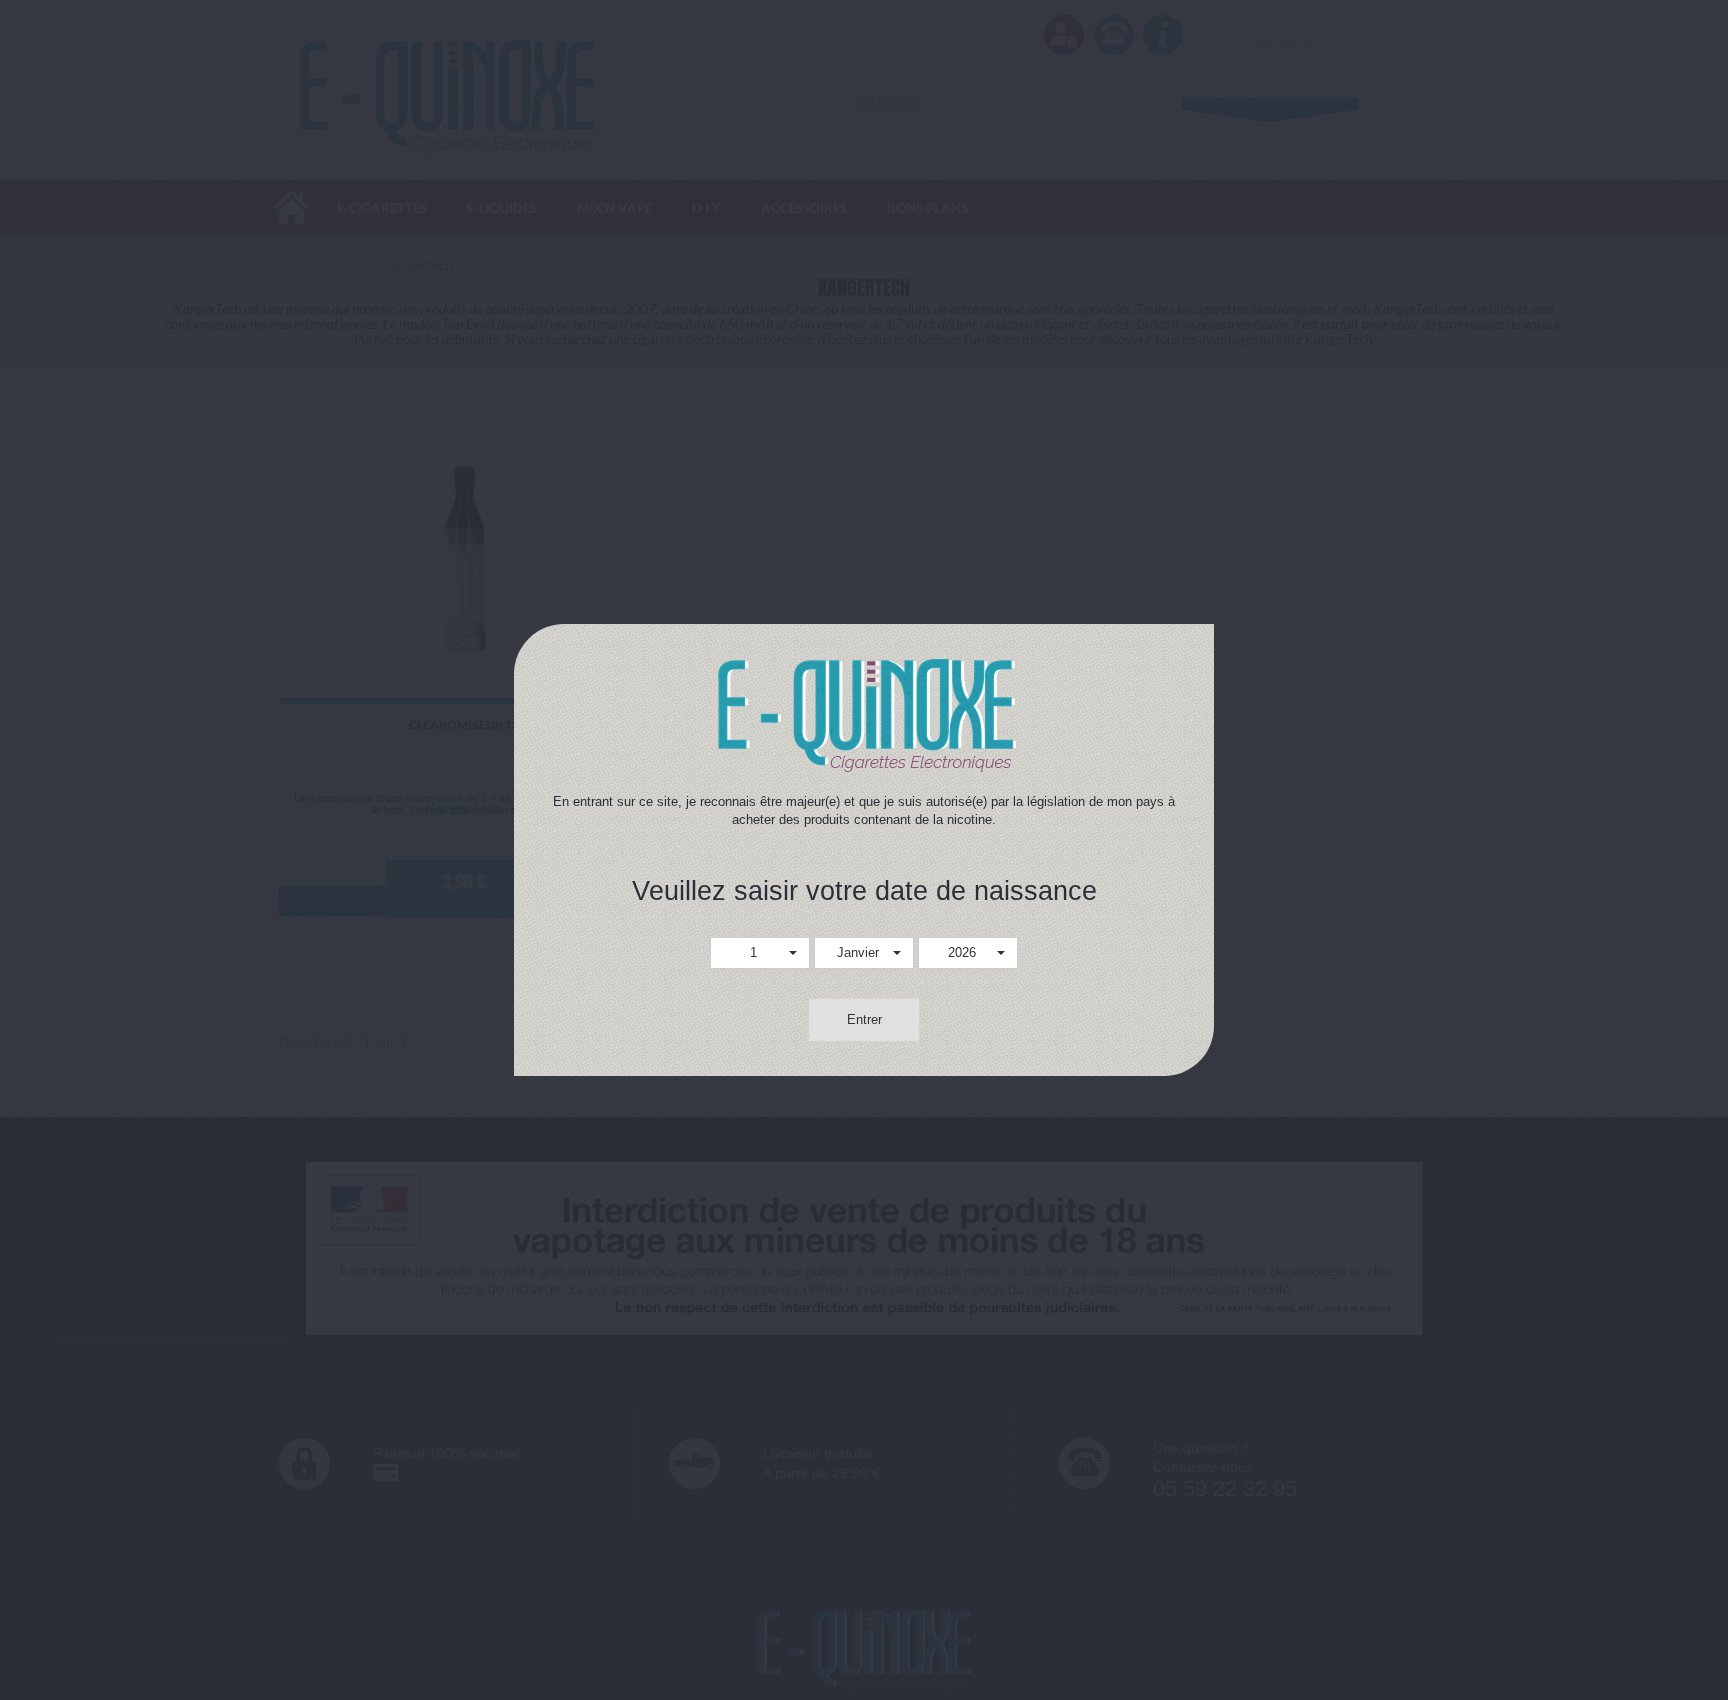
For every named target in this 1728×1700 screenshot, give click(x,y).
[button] (760, 953)
